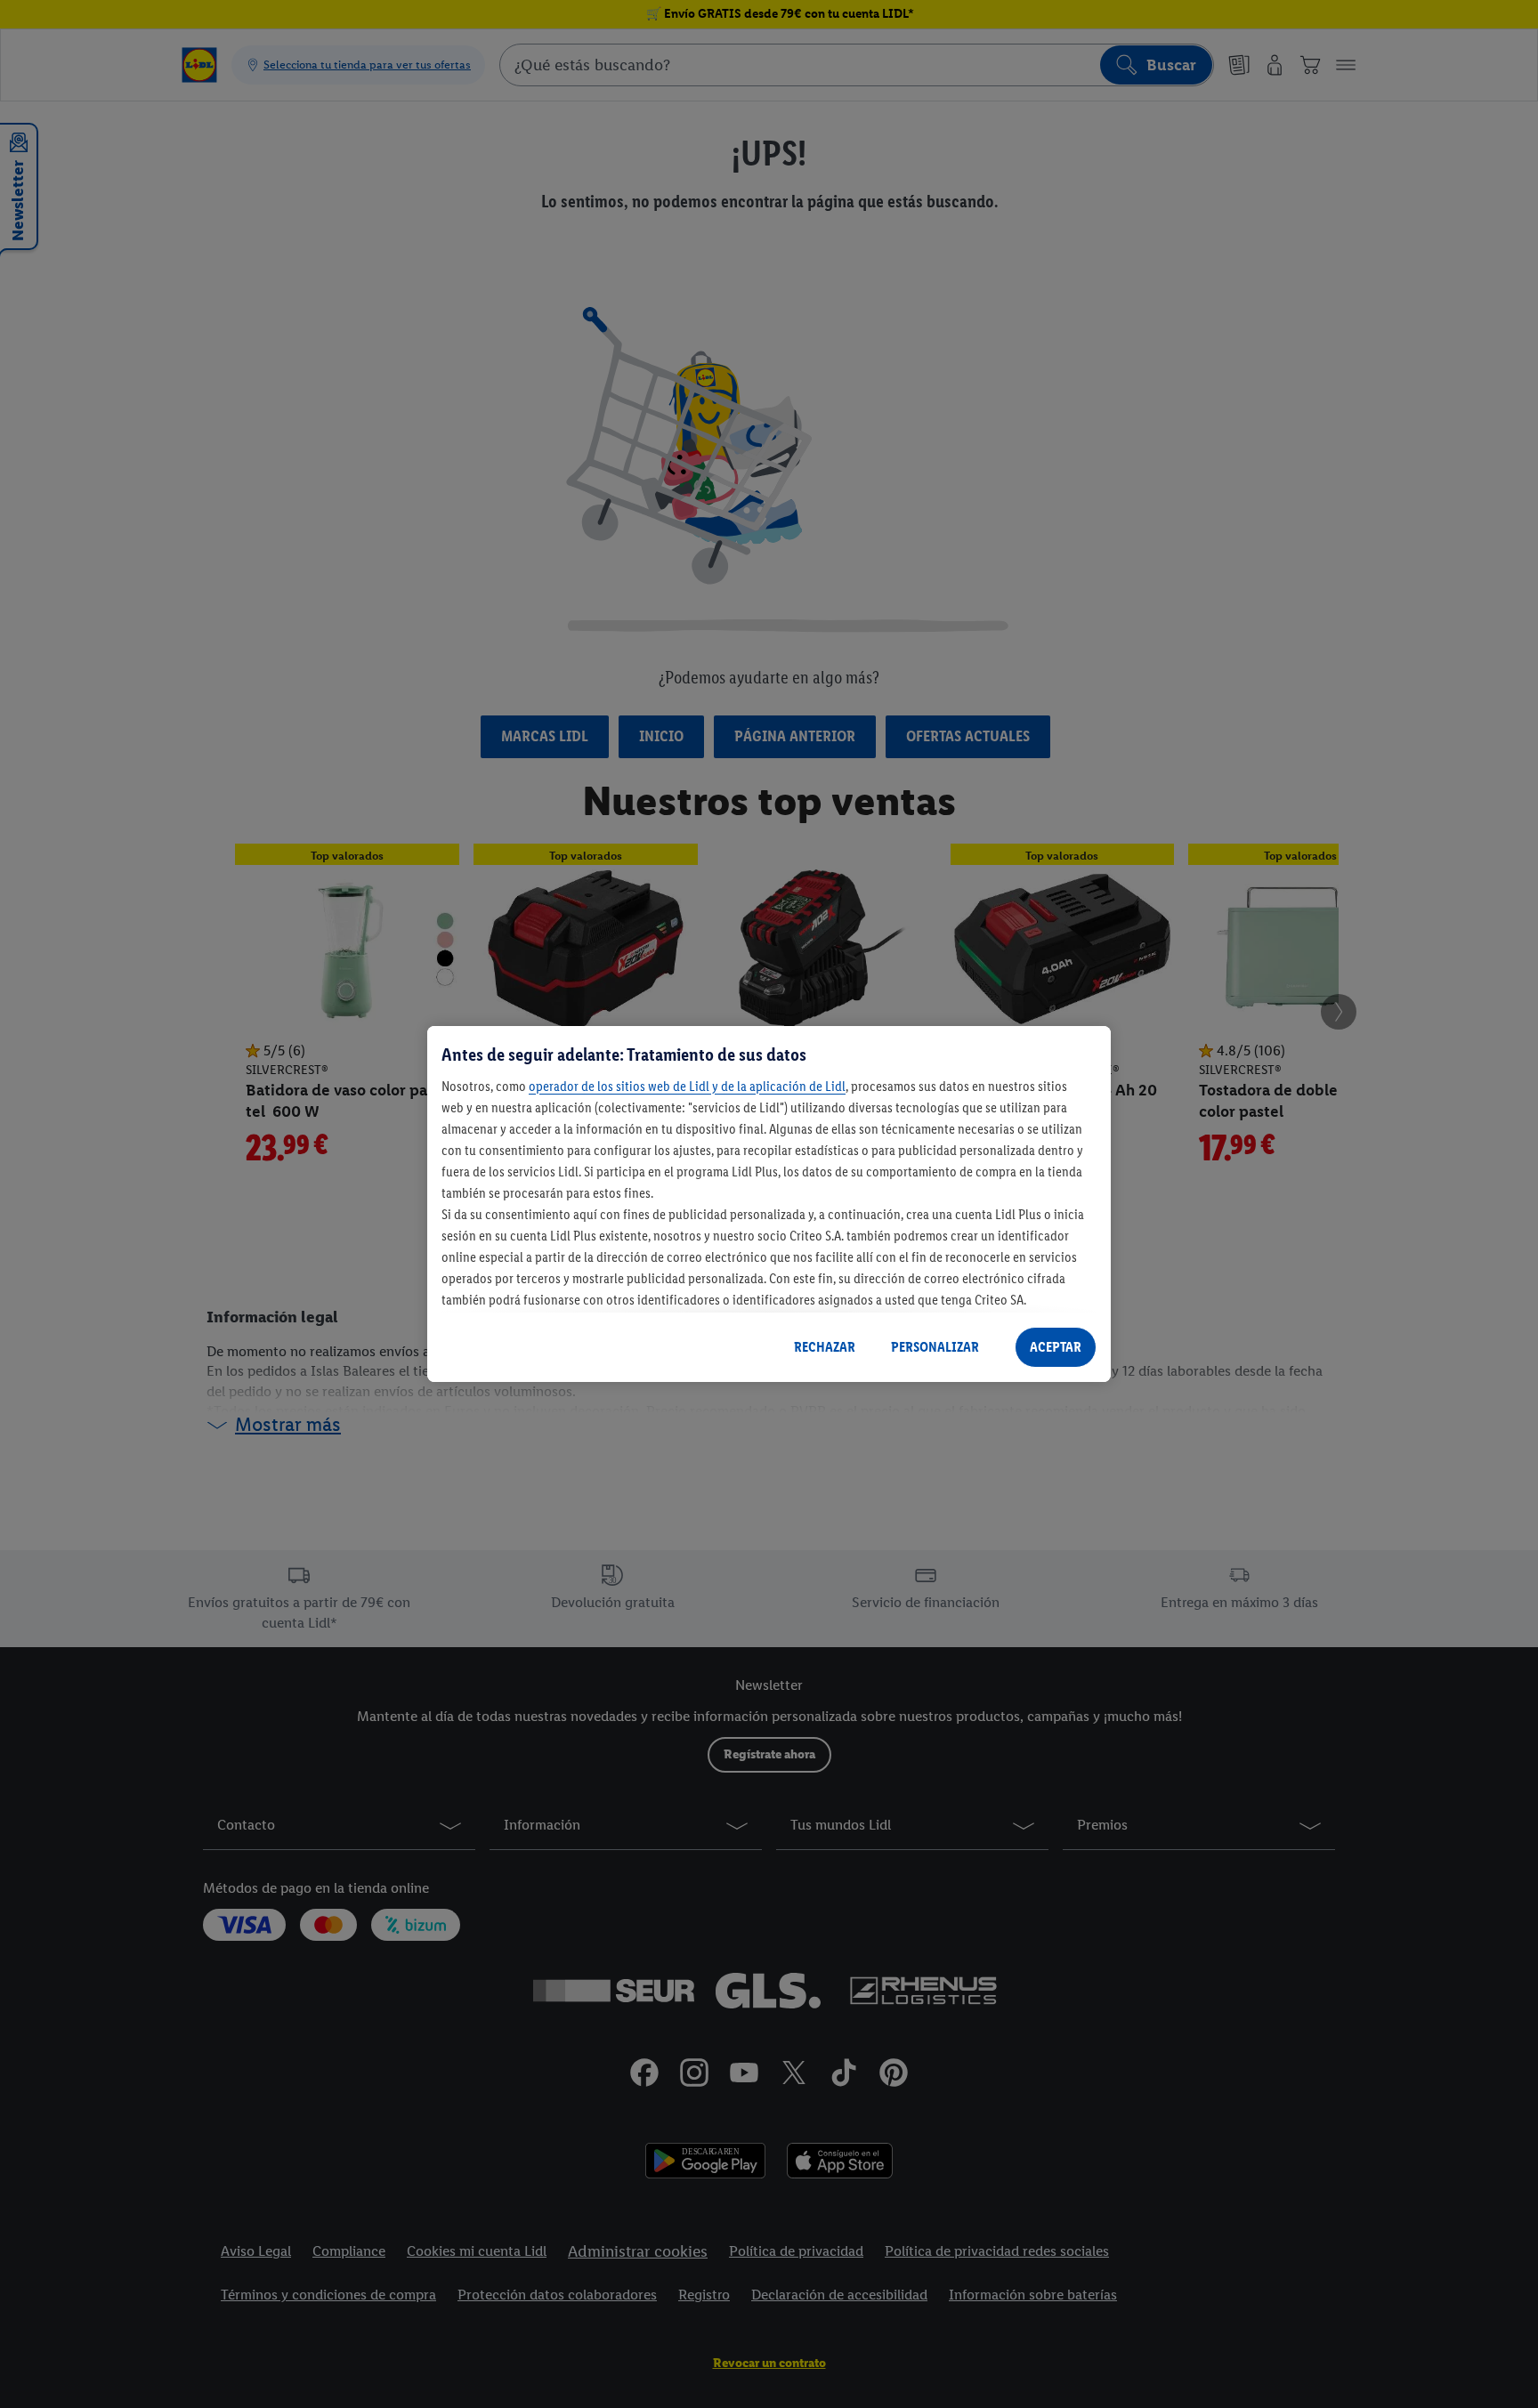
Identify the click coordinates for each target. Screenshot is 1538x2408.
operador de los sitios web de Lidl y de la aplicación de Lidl (687, 1086)
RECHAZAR (825, 1347)
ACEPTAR (1056, 1347)
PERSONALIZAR (935, 1347)
